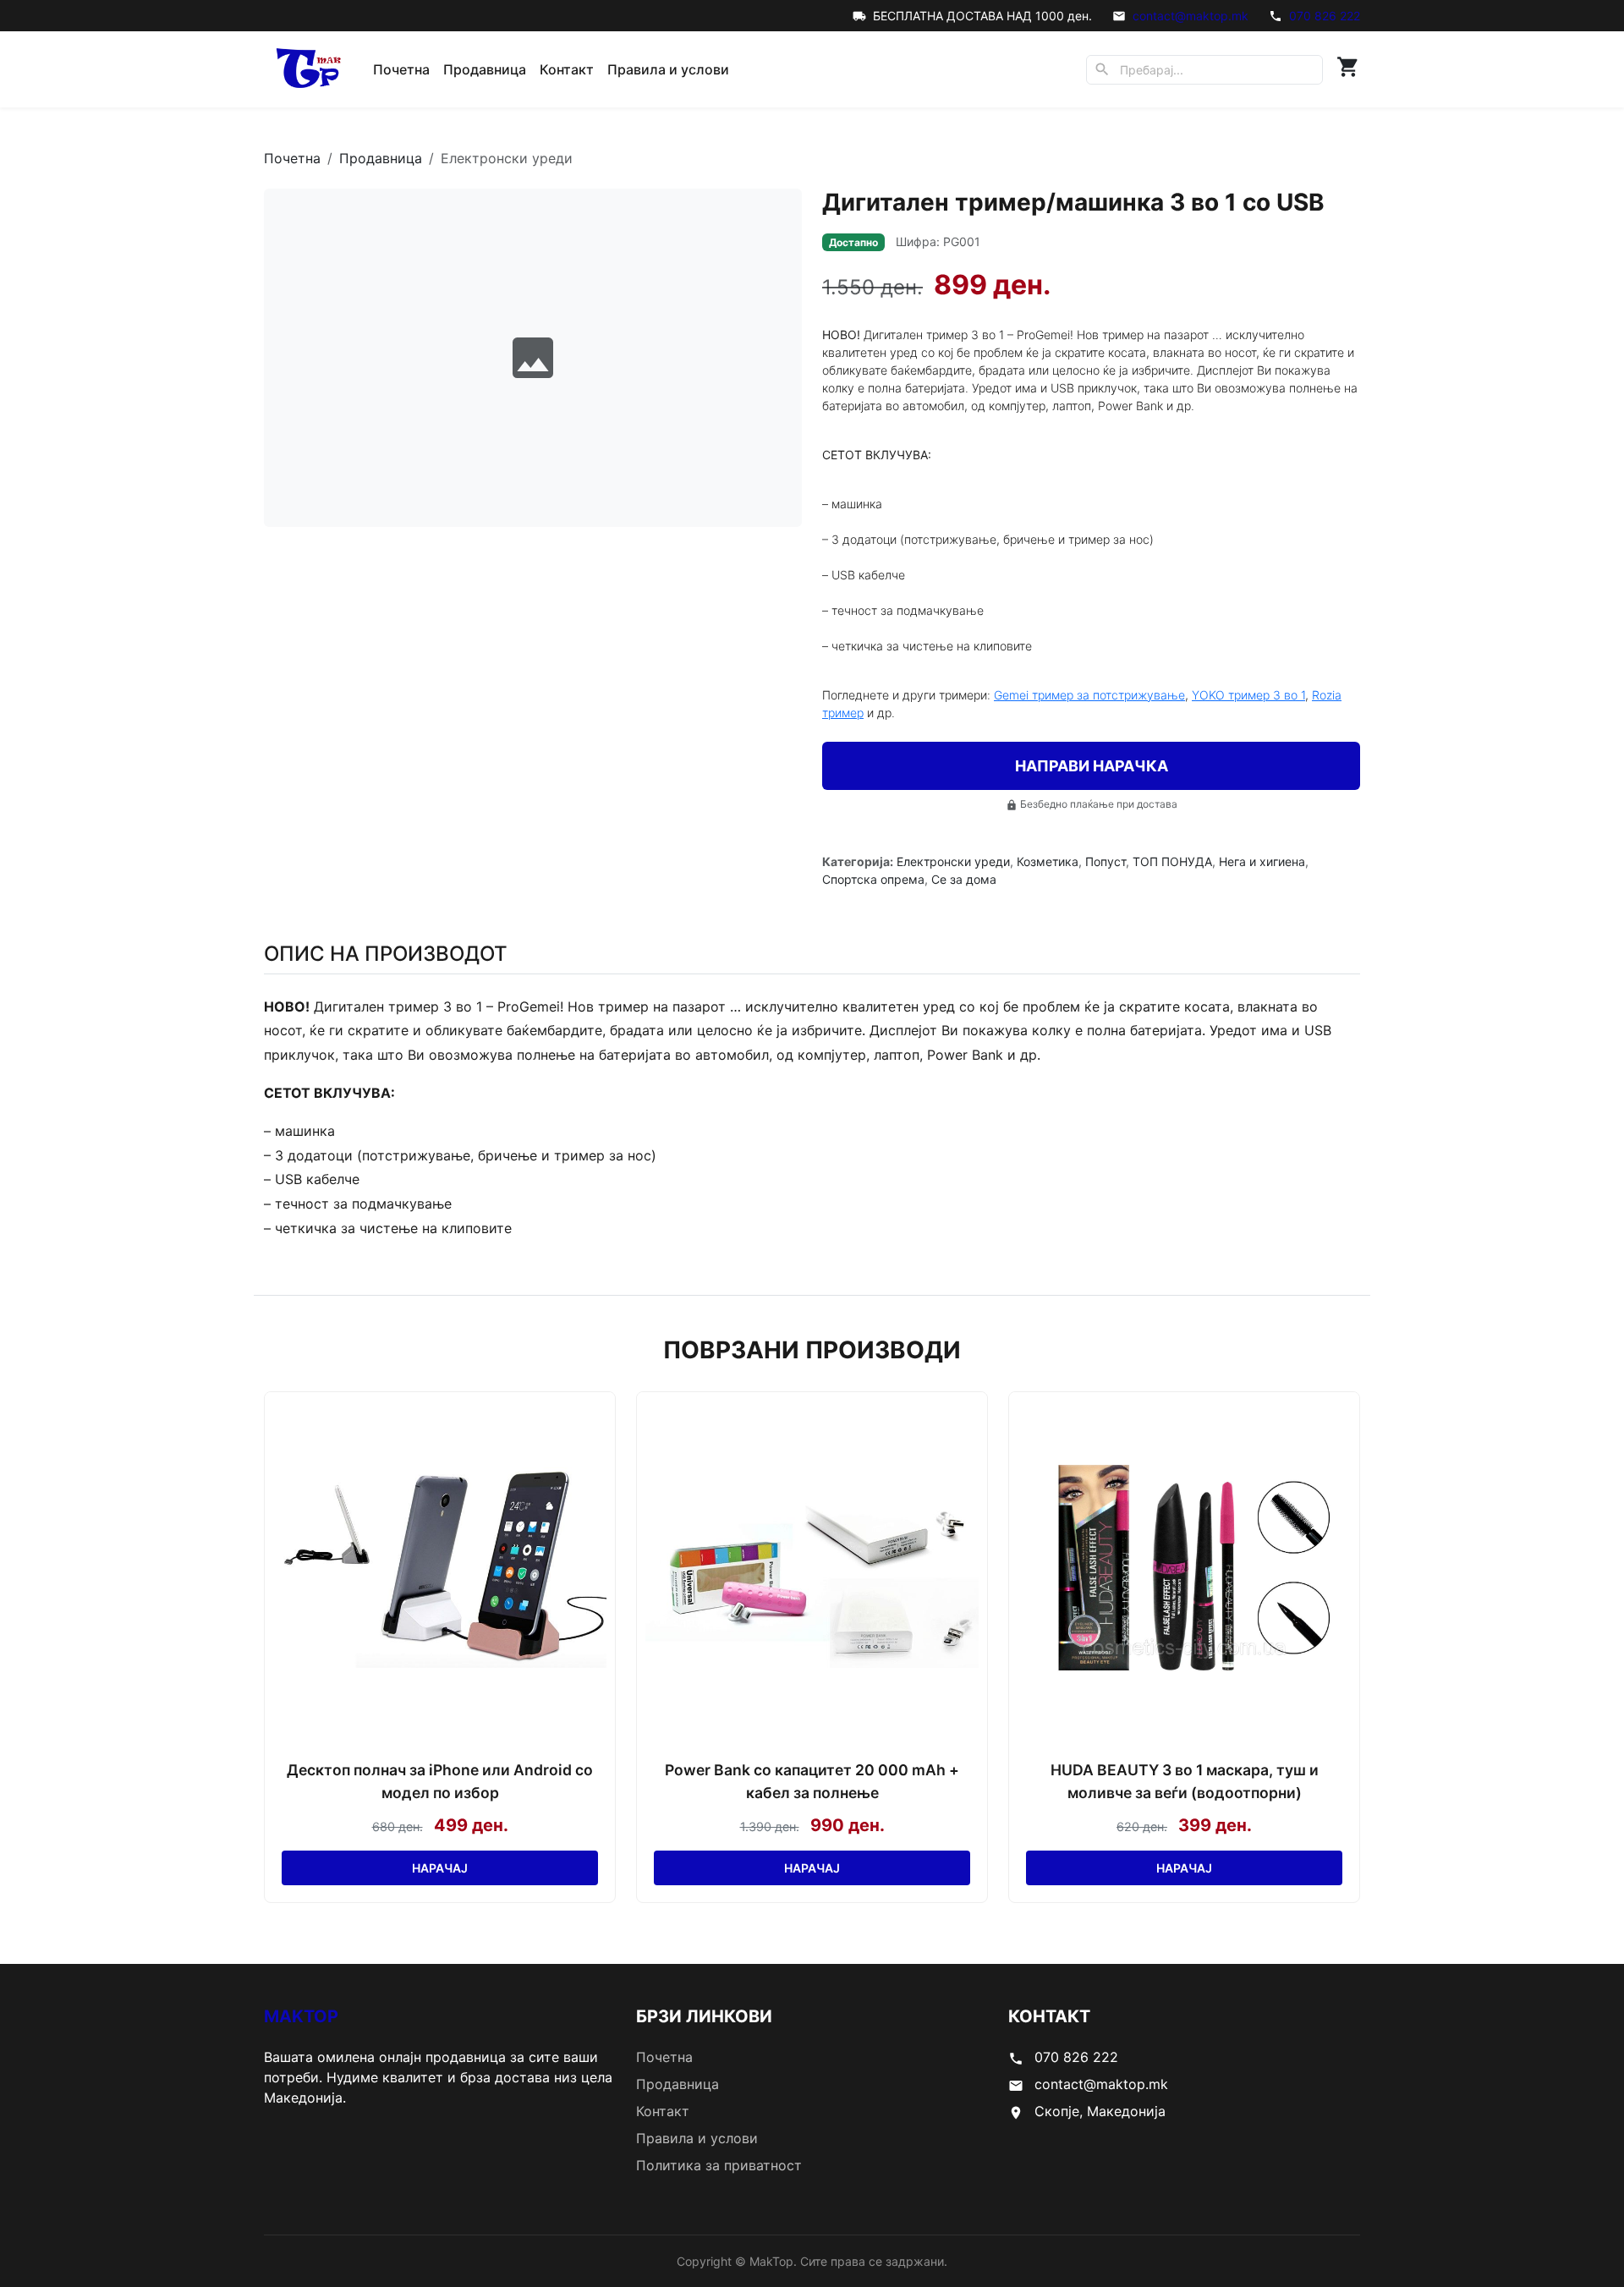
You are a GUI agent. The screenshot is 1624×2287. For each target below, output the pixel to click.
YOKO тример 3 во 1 (1248, 695)
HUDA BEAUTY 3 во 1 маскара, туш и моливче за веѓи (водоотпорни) (1185, 1781)
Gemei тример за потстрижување (1089, 695)
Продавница (485, 69)
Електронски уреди (953, 861)
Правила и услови (668, 69)
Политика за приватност (719, 2165)
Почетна (401, 69)
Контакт (567, 69)
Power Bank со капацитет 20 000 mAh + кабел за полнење (812, 1781)
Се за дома (964, 879)
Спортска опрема (873, 879)
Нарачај (440, 1868)
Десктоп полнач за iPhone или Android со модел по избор (440, 1781)
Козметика (1048, 861)
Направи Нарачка (1092, 766)
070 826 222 (1325, 16)
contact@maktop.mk (1191, 16)
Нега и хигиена (1262, 861)
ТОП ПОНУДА (1172, 861)
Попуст (1106, 861)
